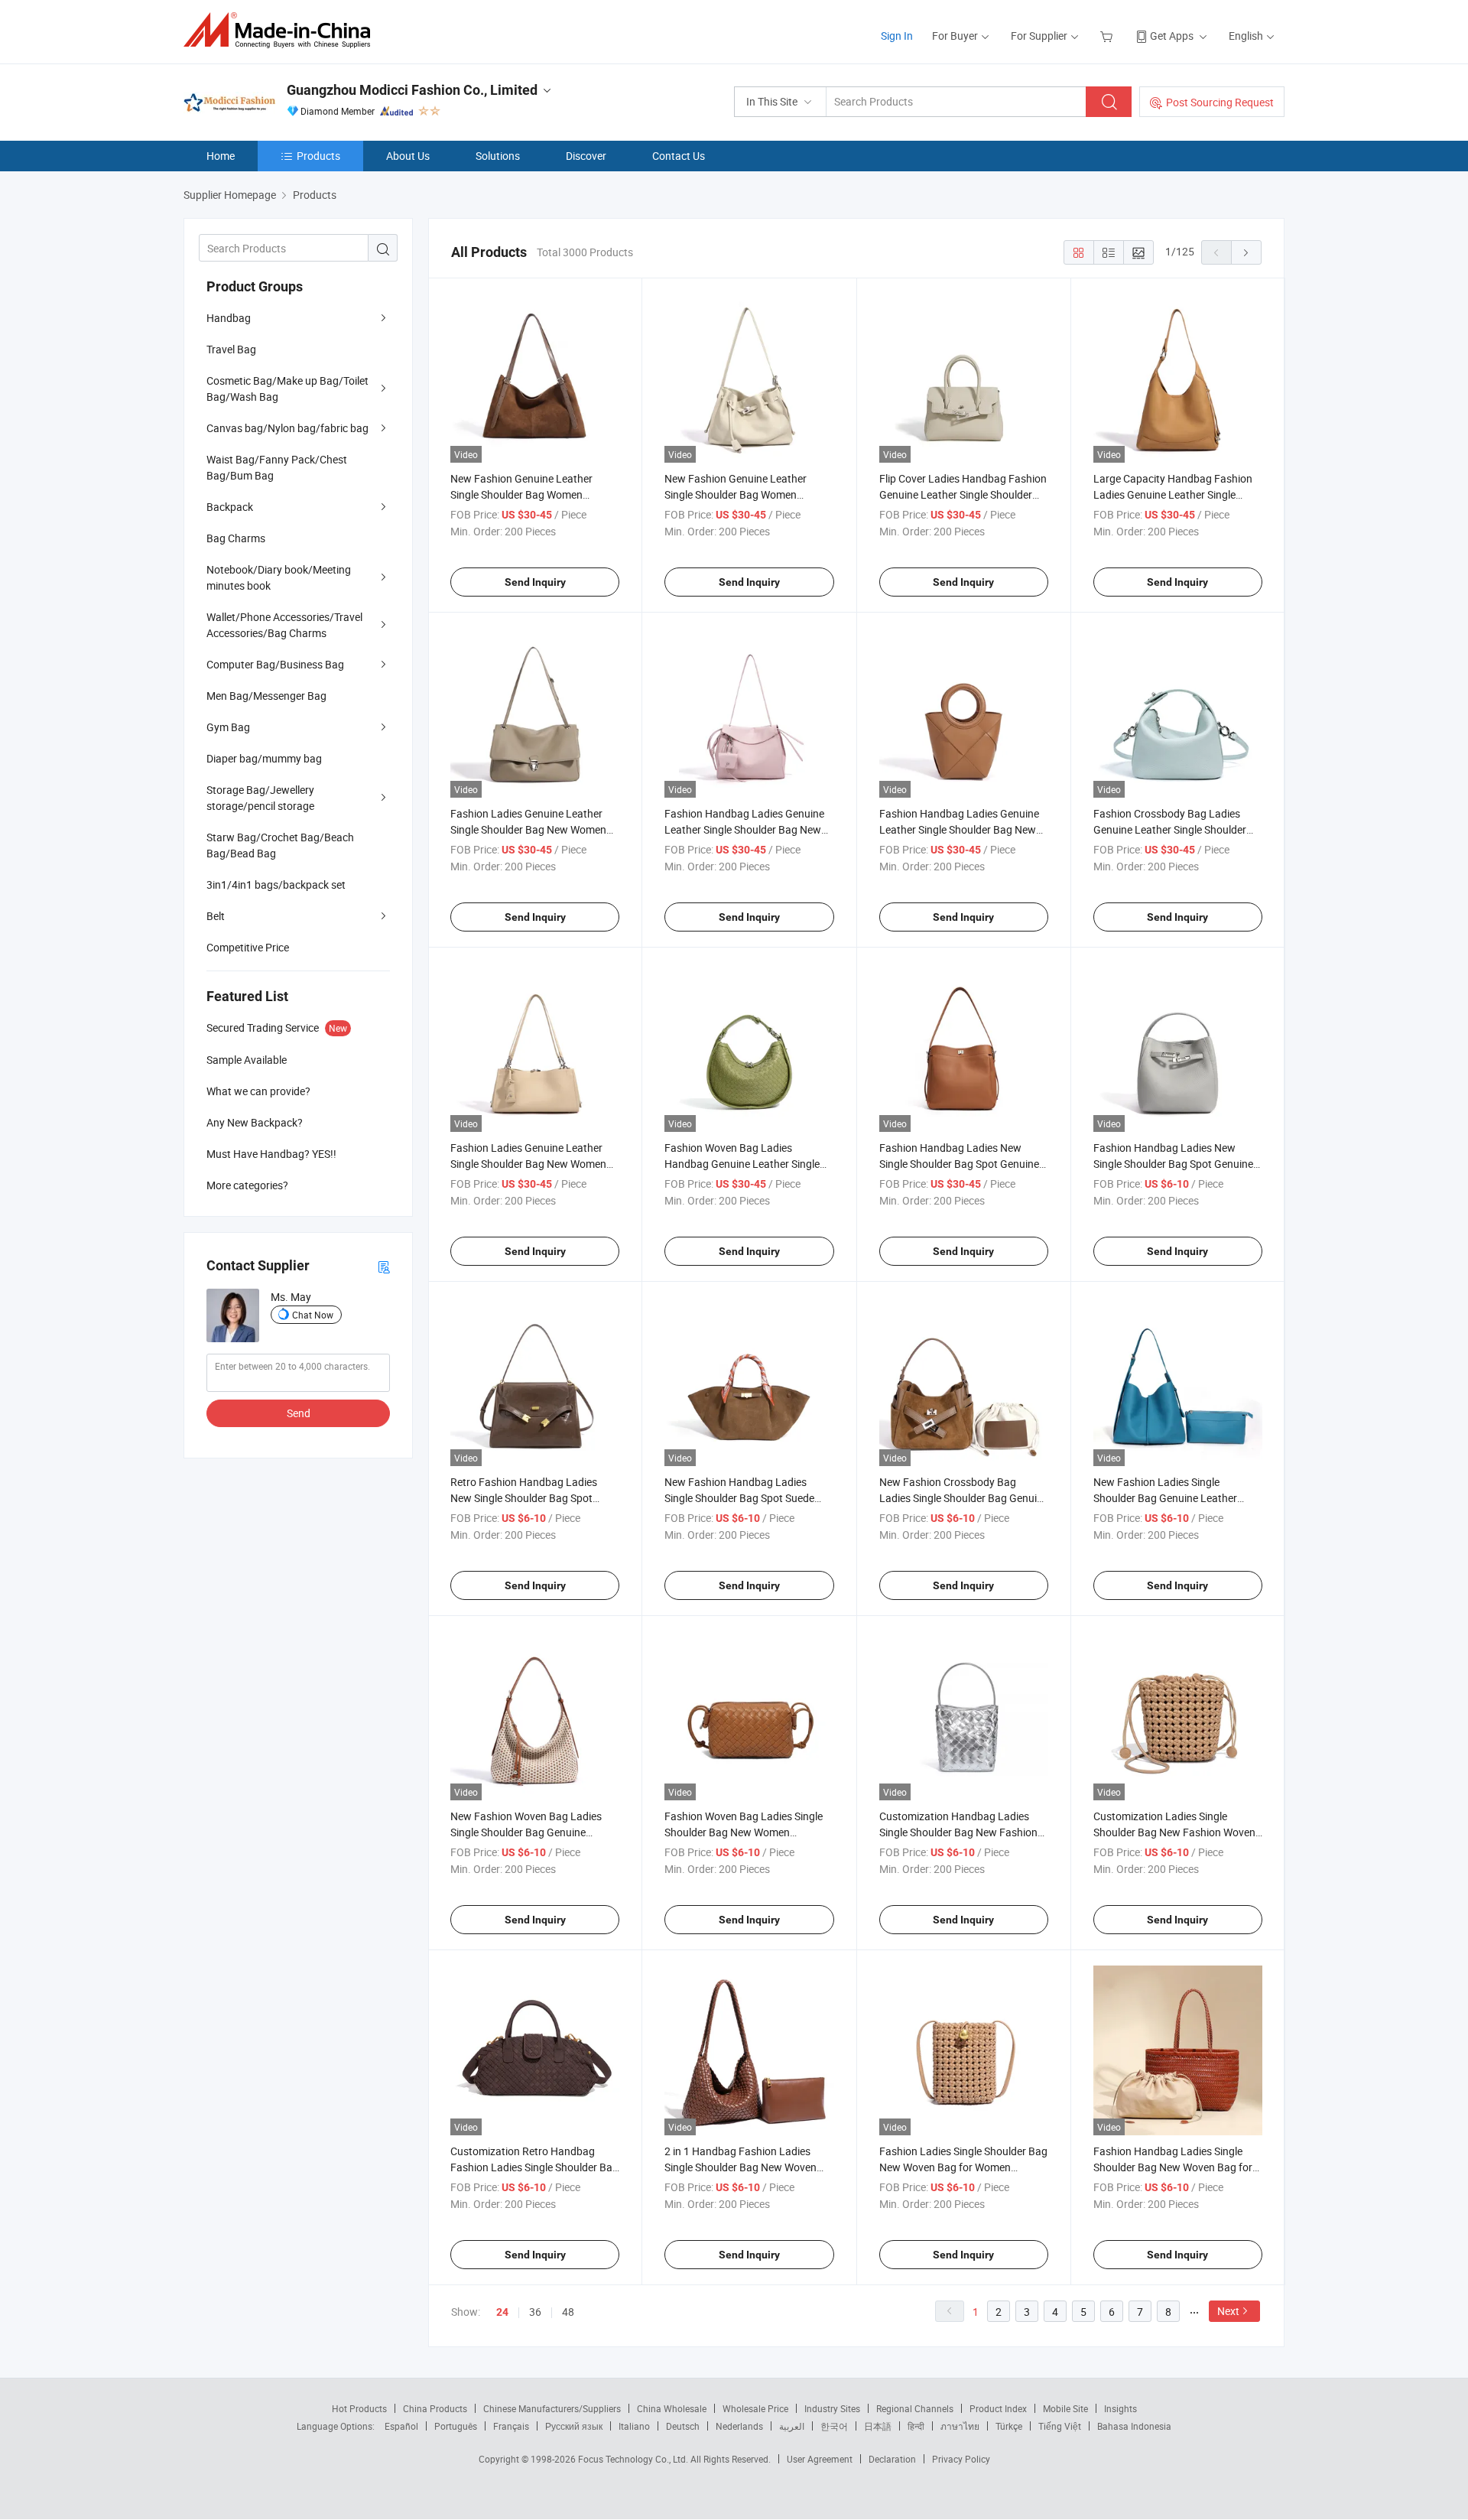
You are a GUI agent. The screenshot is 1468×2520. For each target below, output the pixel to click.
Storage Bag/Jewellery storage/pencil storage (260, 798)
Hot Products (359, 2408)
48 (568, 2312)
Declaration (892, 2459)
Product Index (998, 2408)
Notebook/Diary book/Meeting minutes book (279, 577)
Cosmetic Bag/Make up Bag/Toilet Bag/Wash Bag (287, 389)
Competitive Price (248, 947)
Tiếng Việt (1060, 2426)
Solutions (498, 156)
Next (1228, 2311)
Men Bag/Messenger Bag (266, 696)
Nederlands (739, 2426)
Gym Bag (228, 727)
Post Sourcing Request (1220, 102)
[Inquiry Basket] (1108, 36)
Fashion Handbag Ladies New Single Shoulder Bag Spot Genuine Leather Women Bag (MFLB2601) (1173, 1164)
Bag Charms (236, 538)
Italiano (634, 2426)
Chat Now (313, 1315)
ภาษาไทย (960, 2426)
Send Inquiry (535, 582)
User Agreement (820, 2459)
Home (221, 156)
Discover (586, 156)
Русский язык (574, 2426)
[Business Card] (384, 1266)
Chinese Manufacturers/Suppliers (552, 2408)
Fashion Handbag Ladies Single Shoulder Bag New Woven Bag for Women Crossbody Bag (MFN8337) (1177, 2167)
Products (318, 156)
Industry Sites (832, 2408)
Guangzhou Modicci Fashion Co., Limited (412, 90)
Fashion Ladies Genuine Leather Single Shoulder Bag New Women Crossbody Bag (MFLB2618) (528, 829)
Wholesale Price (755, 2408)
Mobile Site (1065, 2408)
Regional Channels (915, 2408)
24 (502, 2312)
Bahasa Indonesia (1134, 2426)
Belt (216, 916)
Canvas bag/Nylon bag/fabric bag (287, 428)
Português (456, 2426)
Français (511, 2426)
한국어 (834, 2426)
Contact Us (679, 156)
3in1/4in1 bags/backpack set (276, 884)
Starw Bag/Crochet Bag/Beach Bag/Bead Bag (280, 845)
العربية (792, 2426)
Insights (1120, 2408)
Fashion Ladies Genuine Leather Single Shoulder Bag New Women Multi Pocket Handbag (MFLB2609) (534, 1164)
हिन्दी (916, 2426)
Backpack (230, 507)
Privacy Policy (961, 2459)
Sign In (897, 36)
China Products (435, 2408)
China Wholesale (672, 2408)
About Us (408, 156)
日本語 (878, 2426)
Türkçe (1009, 2426)
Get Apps (1172, 36)
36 (535, 2312)
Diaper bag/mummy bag (264, 758)
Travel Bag (231, 349)
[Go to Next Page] (1246, 252)
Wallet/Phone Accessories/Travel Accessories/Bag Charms (284, 625)
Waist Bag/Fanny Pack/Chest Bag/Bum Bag (277, 467)
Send (299, 1413)
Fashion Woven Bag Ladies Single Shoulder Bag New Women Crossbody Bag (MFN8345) (744, 1832)
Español (401, 2426)
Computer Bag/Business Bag (275, 664)
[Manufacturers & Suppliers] (282, 30)
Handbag (229, 318)
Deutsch (683, 2426)
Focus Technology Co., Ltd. (634, 2459)
